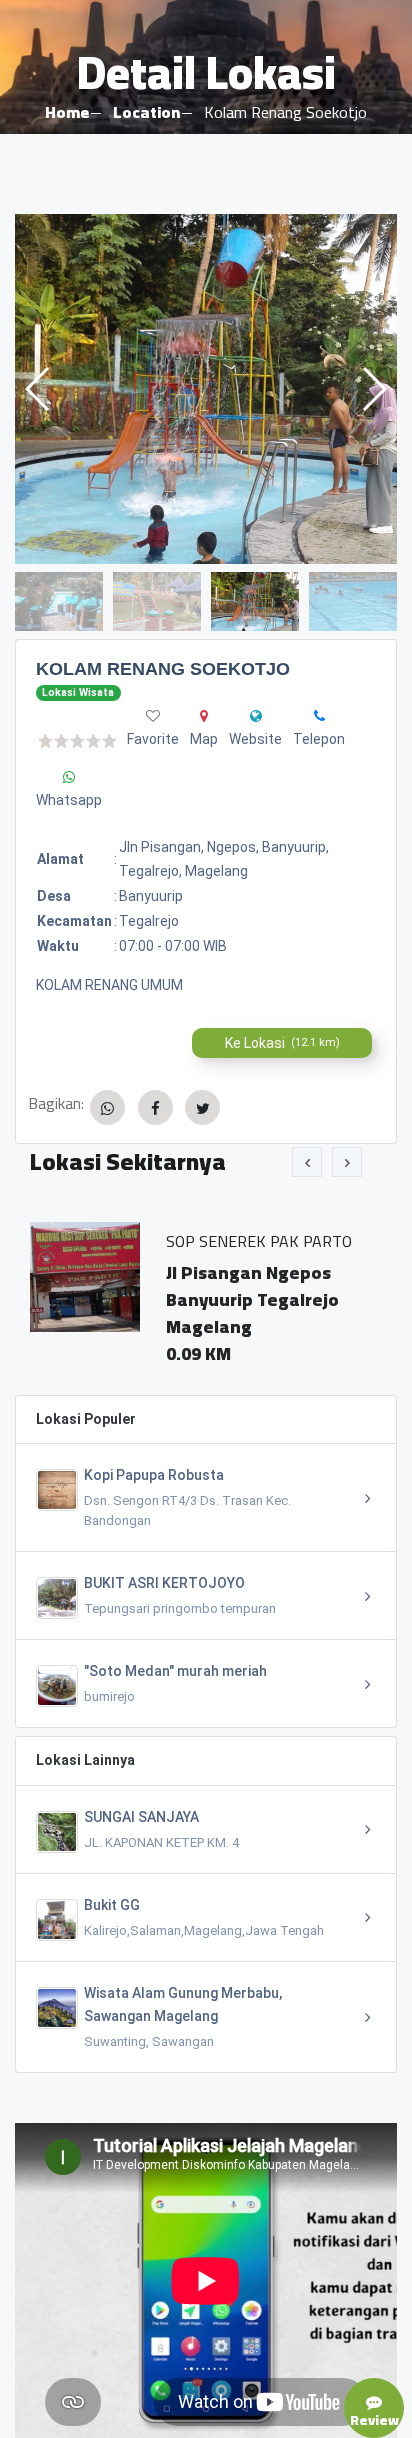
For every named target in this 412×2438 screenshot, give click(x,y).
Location (146, 112)
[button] (373, 389)
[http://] (256, 716)
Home (67, 112)
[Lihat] (206, 389)
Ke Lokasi (282, 1043)
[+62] (319, 716)
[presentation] (307, 1162)
